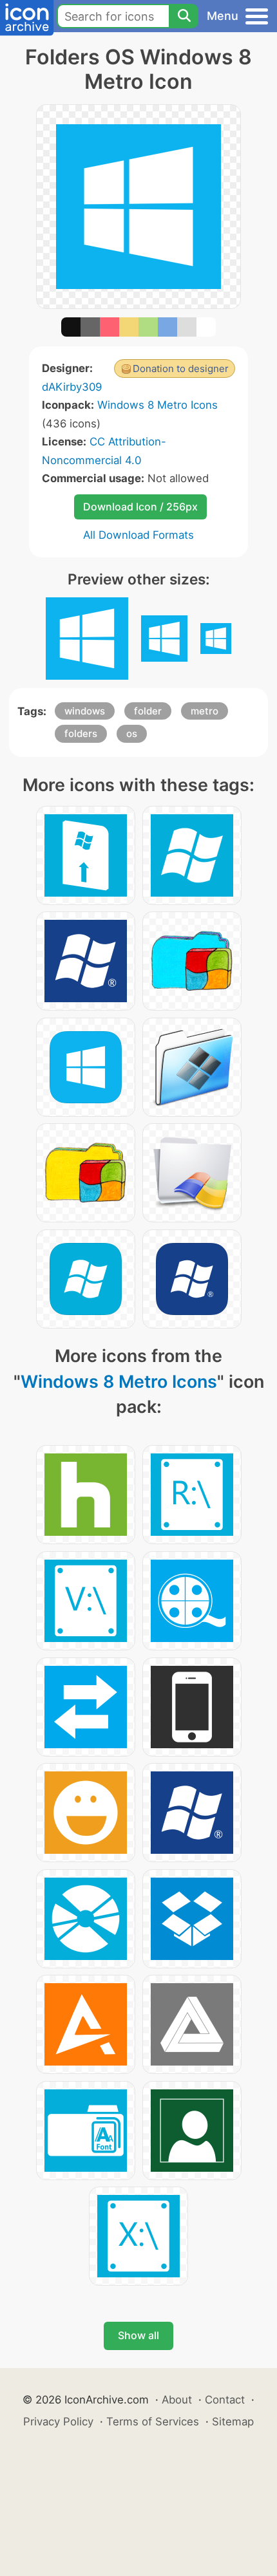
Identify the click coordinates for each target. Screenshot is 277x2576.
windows (85, 711)
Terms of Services (153, 2422)
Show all (138, 2335)
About (177, 2400)
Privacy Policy (58, 2422)
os (132, 733)
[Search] (184, 16)
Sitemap (233, 2422)
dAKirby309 (72, 387)
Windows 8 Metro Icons (158, 405)
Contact (225, 2400)
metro (205, 711)
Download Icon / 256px (140, 507)
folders (81, 733)
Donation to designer (181, 369)
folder (148, 711)
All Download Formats (138, 535)
